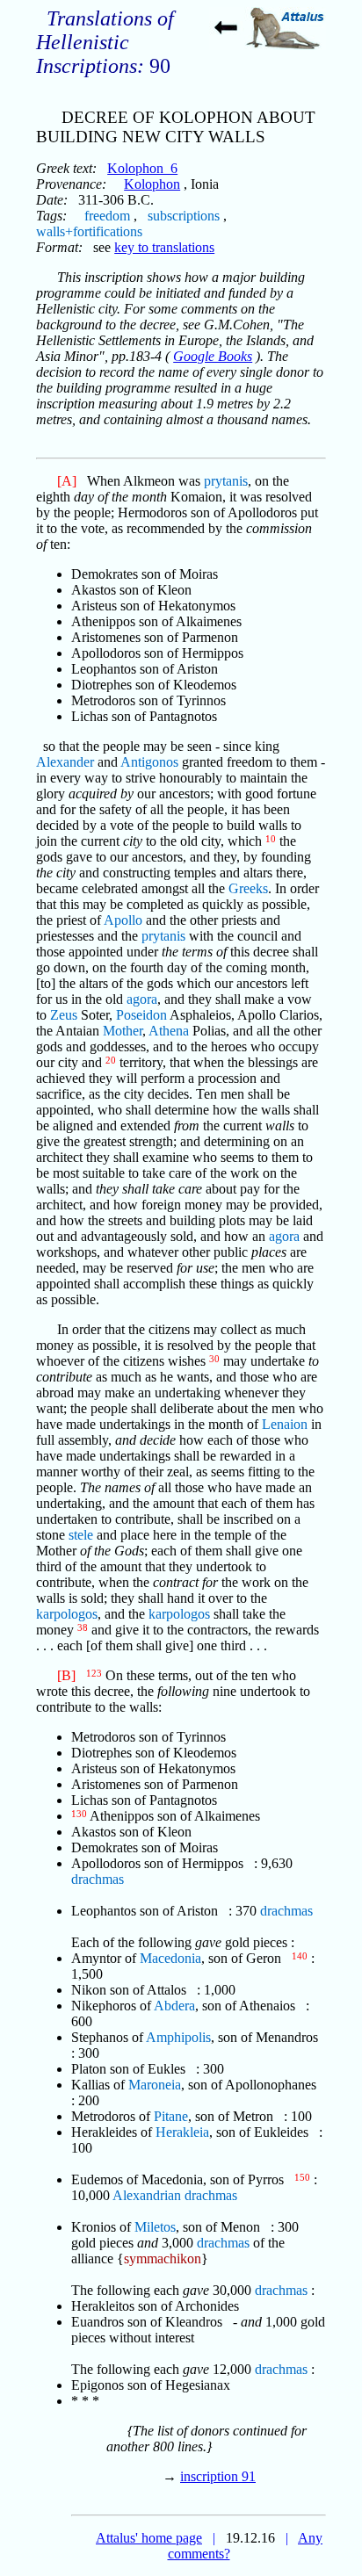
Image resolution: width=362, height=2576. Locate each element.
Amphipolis (178, 2037)
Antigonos (149, 762)
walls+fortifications (89, 231)
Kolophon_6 (142, 168)
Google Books (213, 356)
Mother (123, 1031)
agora (142, 999)
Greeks (248, 888)
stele (81, 1535)
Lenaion (285, 1424)
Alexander (65, 762)
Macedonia (170, 1958)
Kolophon (152, 184)
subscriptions (184, 216)
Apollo (123, 920)
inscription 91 (218, 2476)
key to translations (164, 247)
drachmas (98, 1879)
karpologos (67, 1614)
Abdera (174, 2006)
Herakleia (182, 2132)
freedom (107, 216)
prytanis (226, 481)
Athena (169, 1031)
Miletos (155, 2227)
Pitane (171, 2116)
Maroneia (155, 2085)
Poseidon (141, 1015)
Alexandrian (147, 2195)
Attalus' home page (149, 2538)
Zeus (64, 1015)
